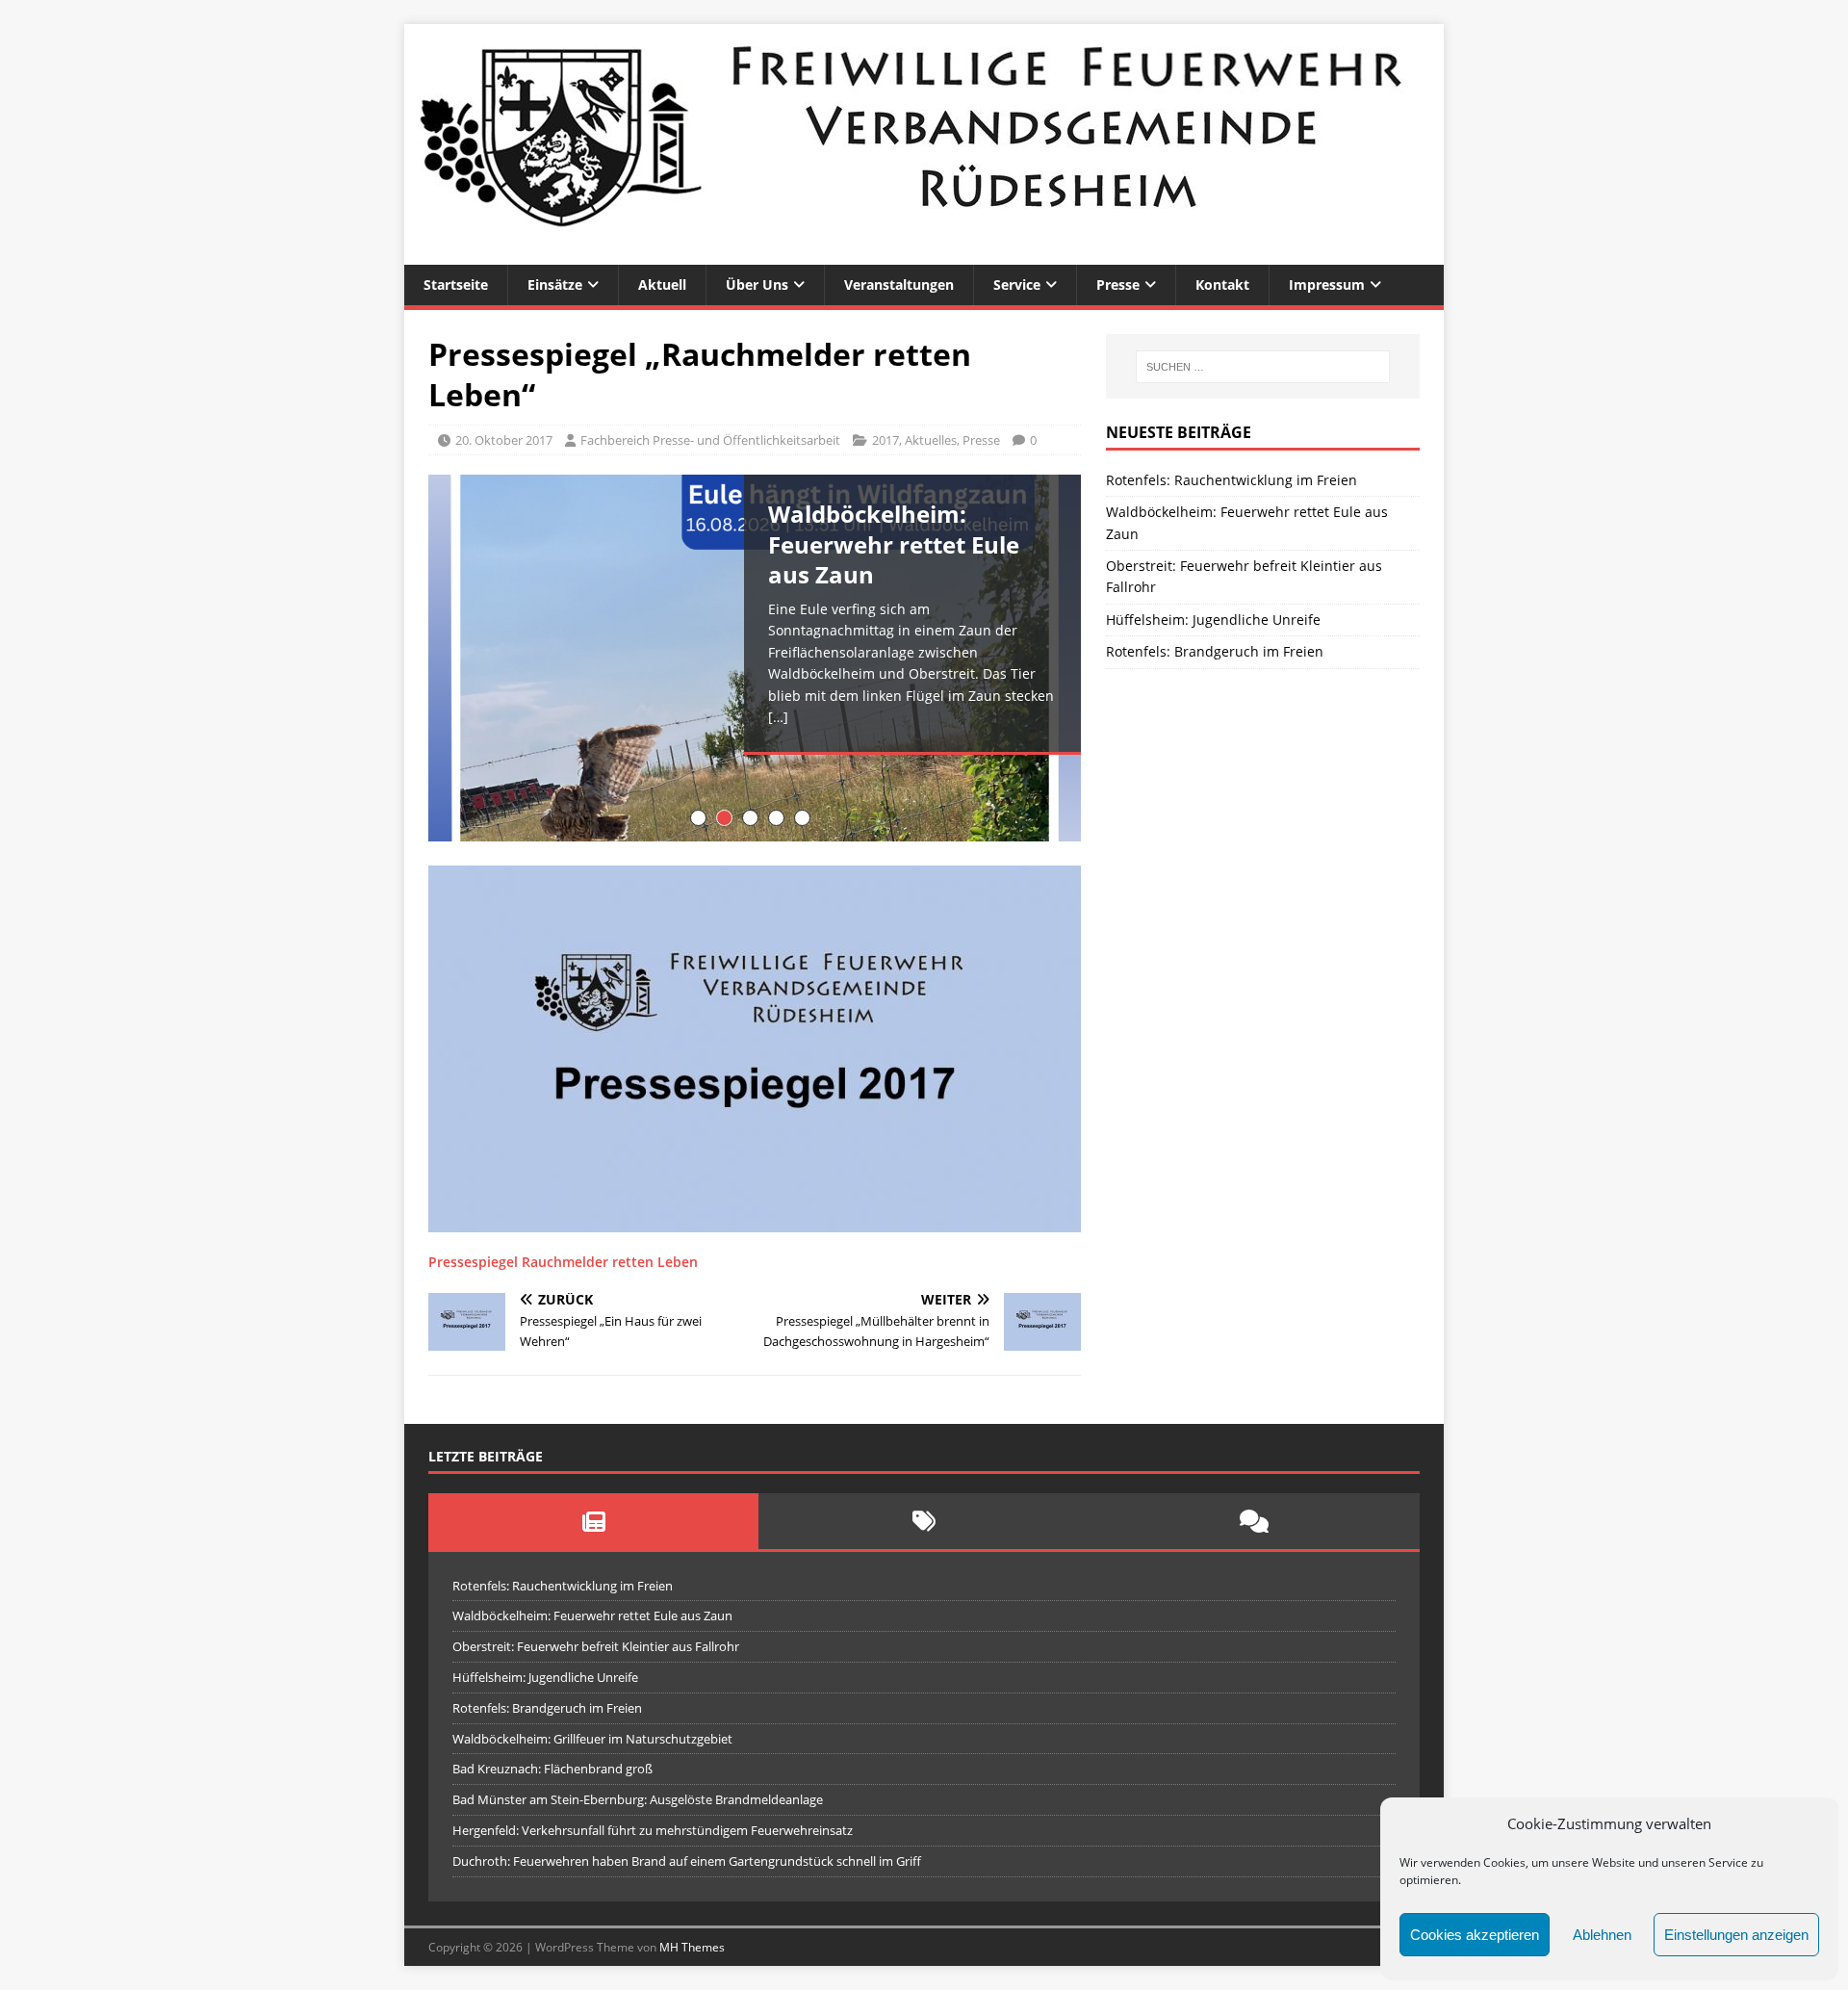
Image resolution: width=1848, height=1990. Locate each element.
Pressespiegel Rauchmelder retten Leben (563, 1262)
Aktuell (662, 284)
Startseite (456, 284)
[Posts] (593, 1521)
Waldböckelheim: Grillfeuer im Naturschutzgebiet (592, 1739)
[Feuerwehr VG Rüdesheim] (924, 254)
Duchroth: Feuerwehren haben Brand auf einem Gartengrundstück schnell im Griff (687, 1861)
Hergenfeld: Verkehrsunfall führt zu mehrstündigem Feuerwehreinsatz (653, 1830)
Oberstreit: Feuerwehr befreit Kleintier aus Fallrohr (596, 1646)
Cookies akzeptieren (1475, 1935)
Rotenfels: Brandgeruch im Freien (1215, 651)
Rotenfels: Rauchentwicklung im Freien (1232, 480)
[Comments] (1255, 1521)
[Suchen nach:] (1263, 367)
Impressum (1327, 284)
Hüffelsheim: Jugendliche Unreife (1213, 620)
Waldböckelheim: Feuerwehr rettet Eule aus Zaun (592, 1615)
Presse (1118, 284)
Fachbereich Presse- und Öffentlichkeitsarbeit (710, 440)
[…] (778, 717)
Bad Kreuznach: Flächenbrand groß (552, 1769)
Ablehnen (1602, 1935)
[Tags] (924, 1521)
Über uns (757, 284)
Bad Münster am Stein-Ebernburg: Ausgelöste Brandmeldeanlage (638, 1799)
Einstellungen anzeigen (1736, 1935)
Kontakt (1222, 284)
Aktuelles (931, 440)
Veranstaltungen (899, 284)
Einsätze (555, 284)
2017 (885, 440)
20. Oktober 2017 (504, 440)
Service (1017, 284)
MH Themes (692, 1947)
